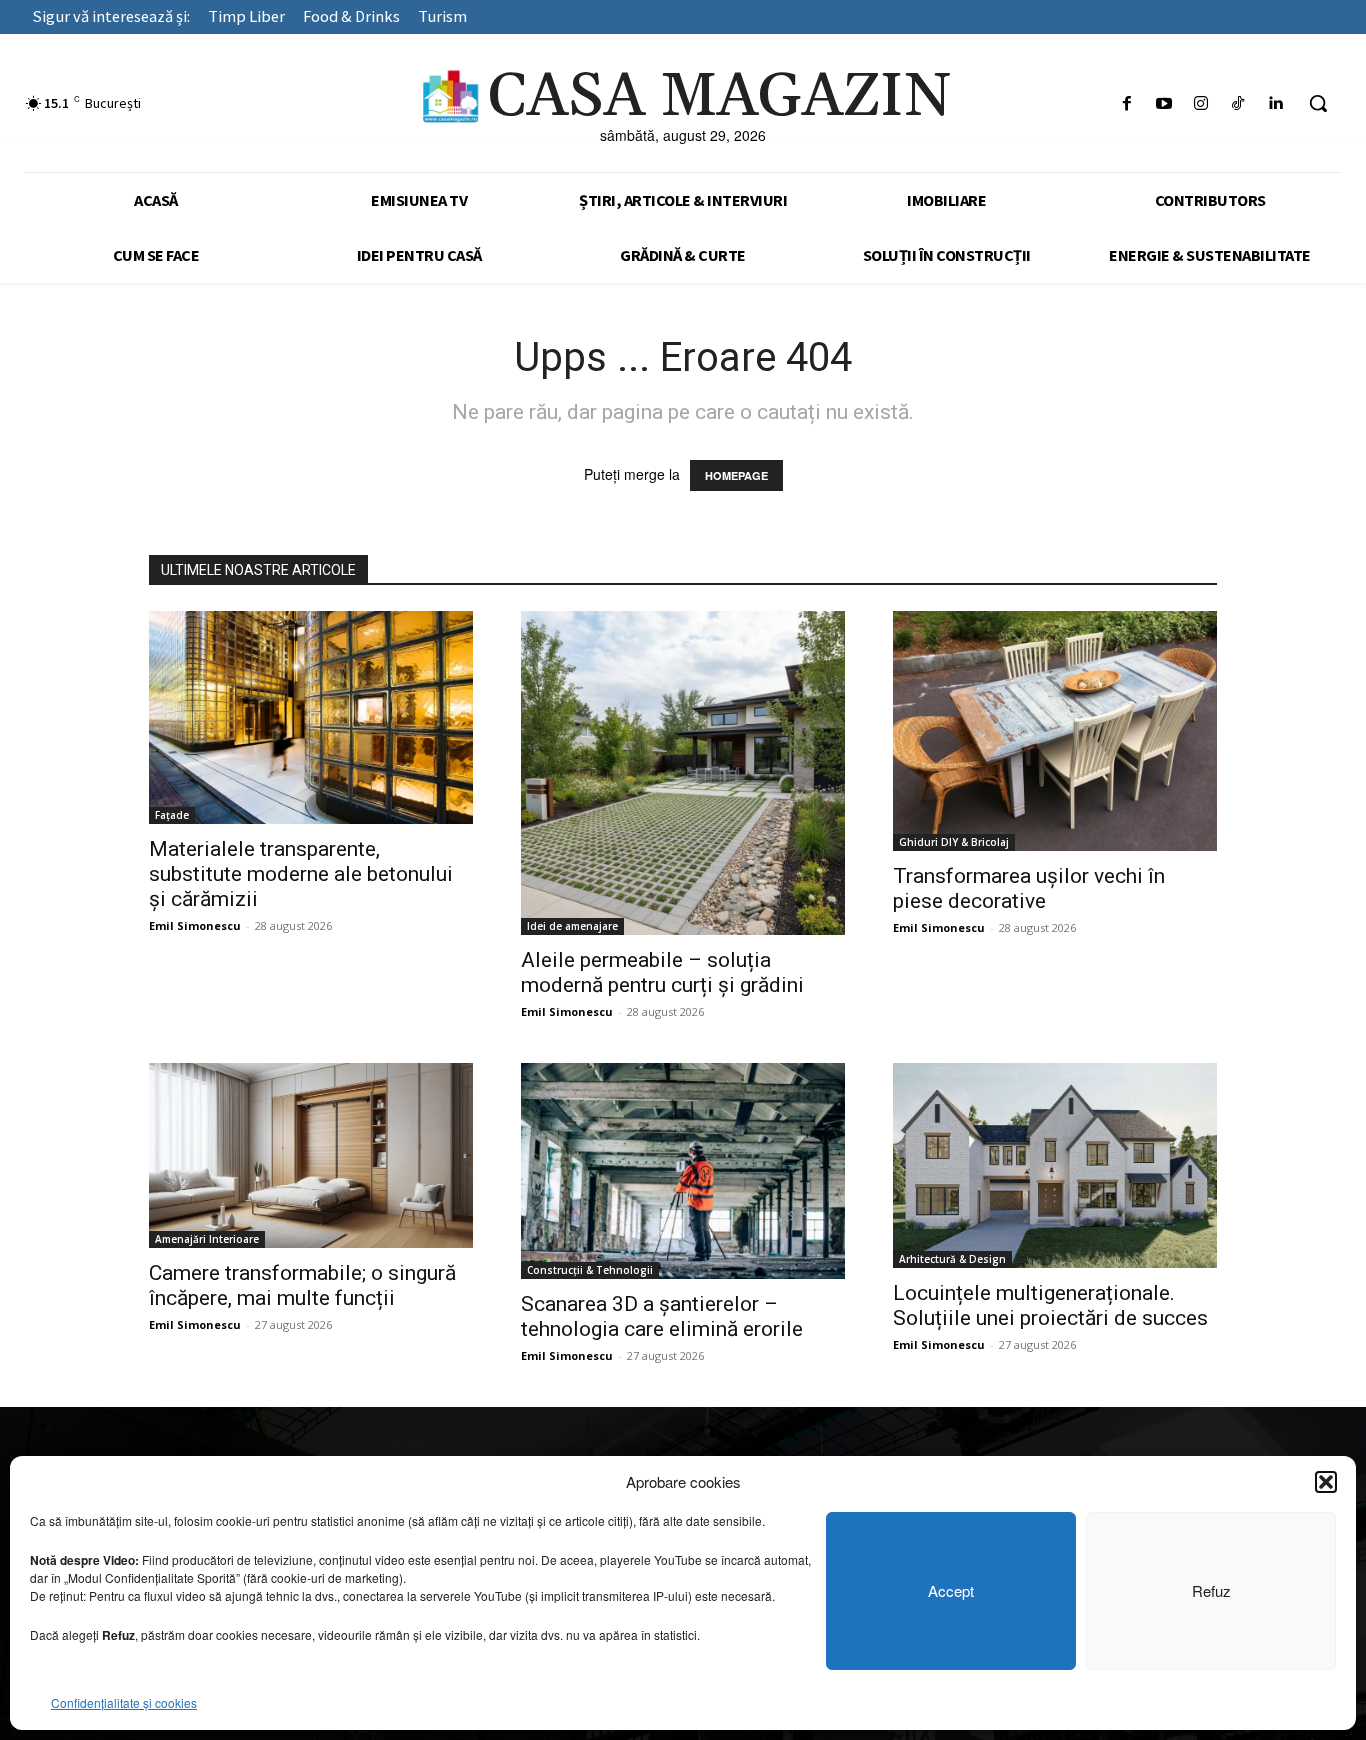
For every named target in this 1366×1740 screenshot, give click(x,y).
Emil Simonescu (195, 925)
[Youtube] (1163, 103)
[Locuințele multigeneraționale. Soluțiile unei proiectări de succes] (1055, 1165)
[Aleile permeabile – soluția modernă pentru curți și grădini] (683, 773)
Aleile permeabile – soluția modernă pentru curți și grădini (662, 972)
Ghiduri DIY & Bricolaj (954, 842)
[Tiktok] (1238, 103)
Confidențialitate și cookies (124, 1702)
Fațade (172, 815)
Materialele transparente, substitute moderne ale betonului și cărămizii (301, 874)
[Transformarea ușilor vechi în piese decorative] (1055, 731)
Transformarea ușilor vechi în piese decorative (1029, 888)
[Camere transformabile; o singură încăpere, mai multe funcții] (311, 1155)
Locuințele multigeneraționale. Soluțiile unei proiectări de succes (1050, 1305)
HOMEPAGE (736, 475)
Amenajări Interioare (207, 1239)
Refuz (1211, 1590)
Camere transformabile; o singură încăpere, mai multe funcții (302, 1285)
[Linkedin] (1275, 103)
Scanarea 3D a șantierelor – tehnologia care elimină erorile (662, 1316)
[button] (1326, 1482)
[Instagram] (1200, 103)
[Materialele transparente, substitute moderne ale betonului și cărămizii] (311, 717)
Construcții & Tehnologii (590, 1270)
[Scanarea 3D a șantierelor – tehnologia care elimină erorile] (683, 1171)
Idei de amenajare (572, 926)
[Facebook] (1126, 103)
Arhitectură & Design (952, 1259)
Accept (951, 1590)
